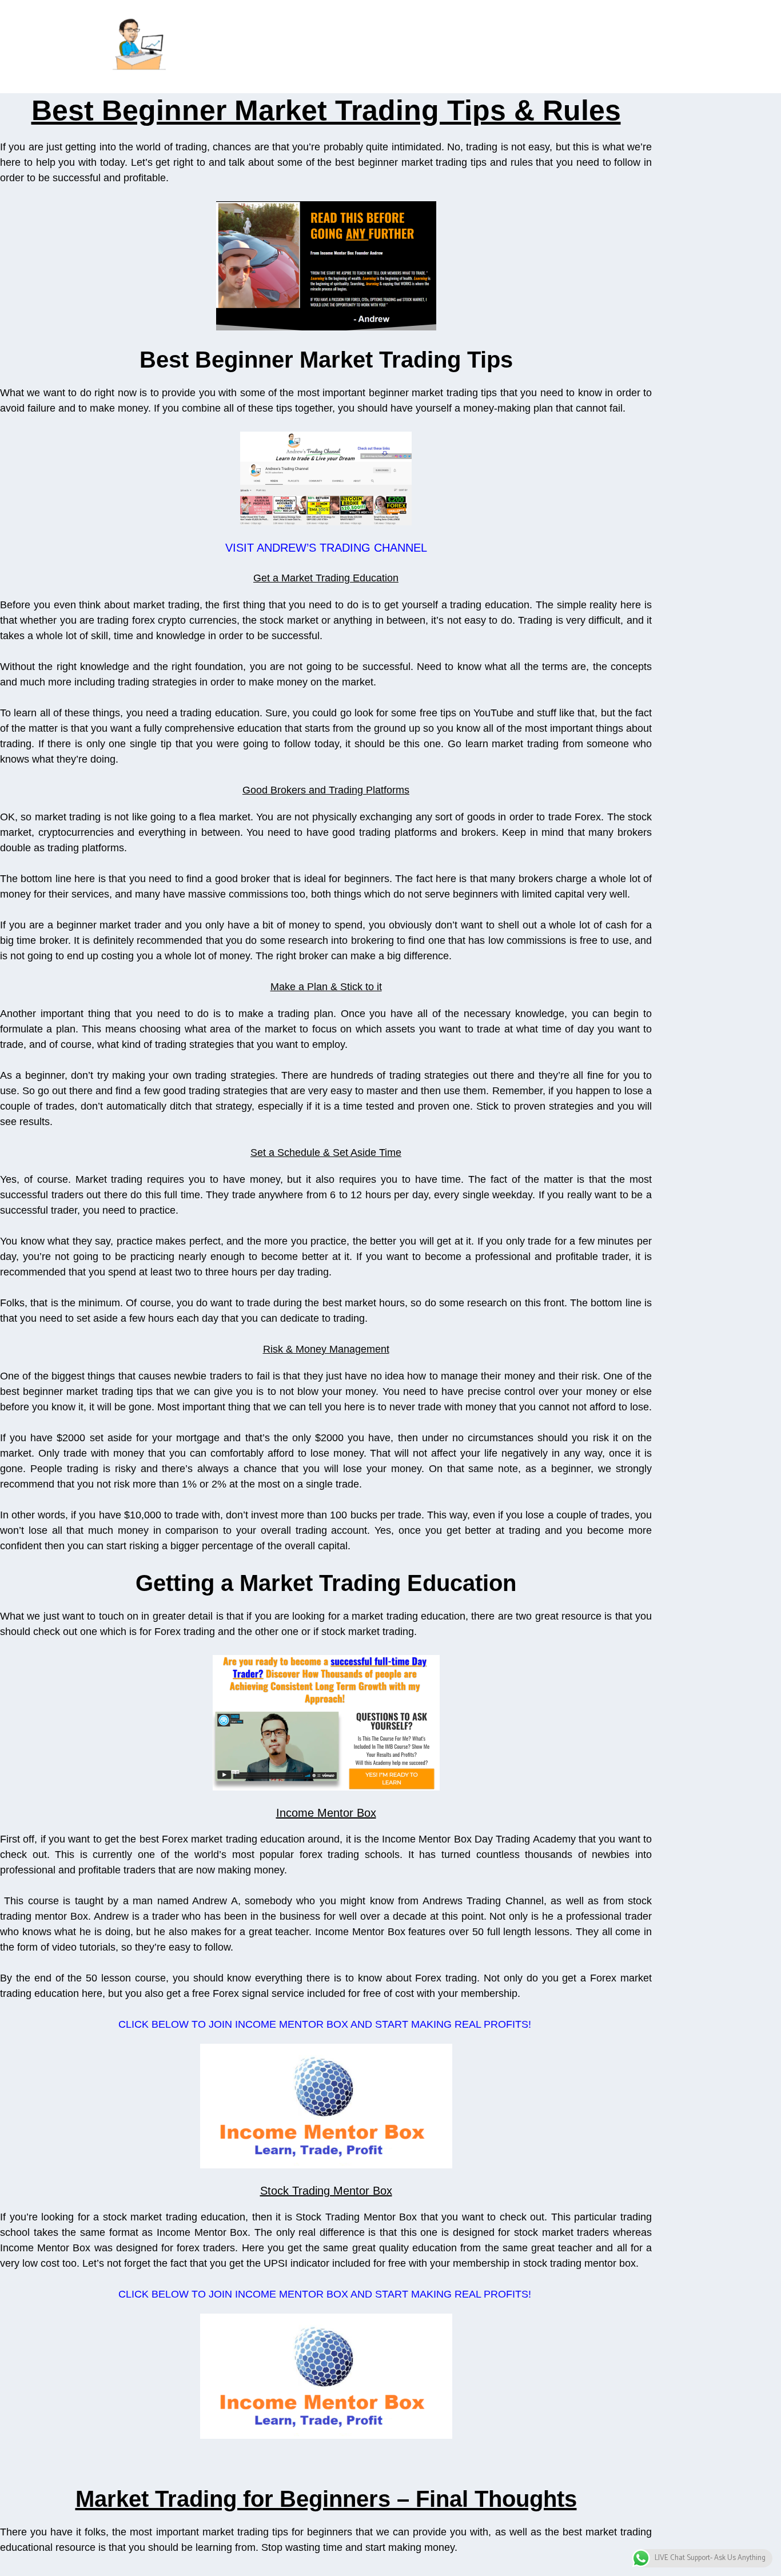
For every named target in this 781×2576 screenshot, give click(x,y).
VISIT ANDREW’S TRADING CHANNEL (326, 548)
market (507, 744)
